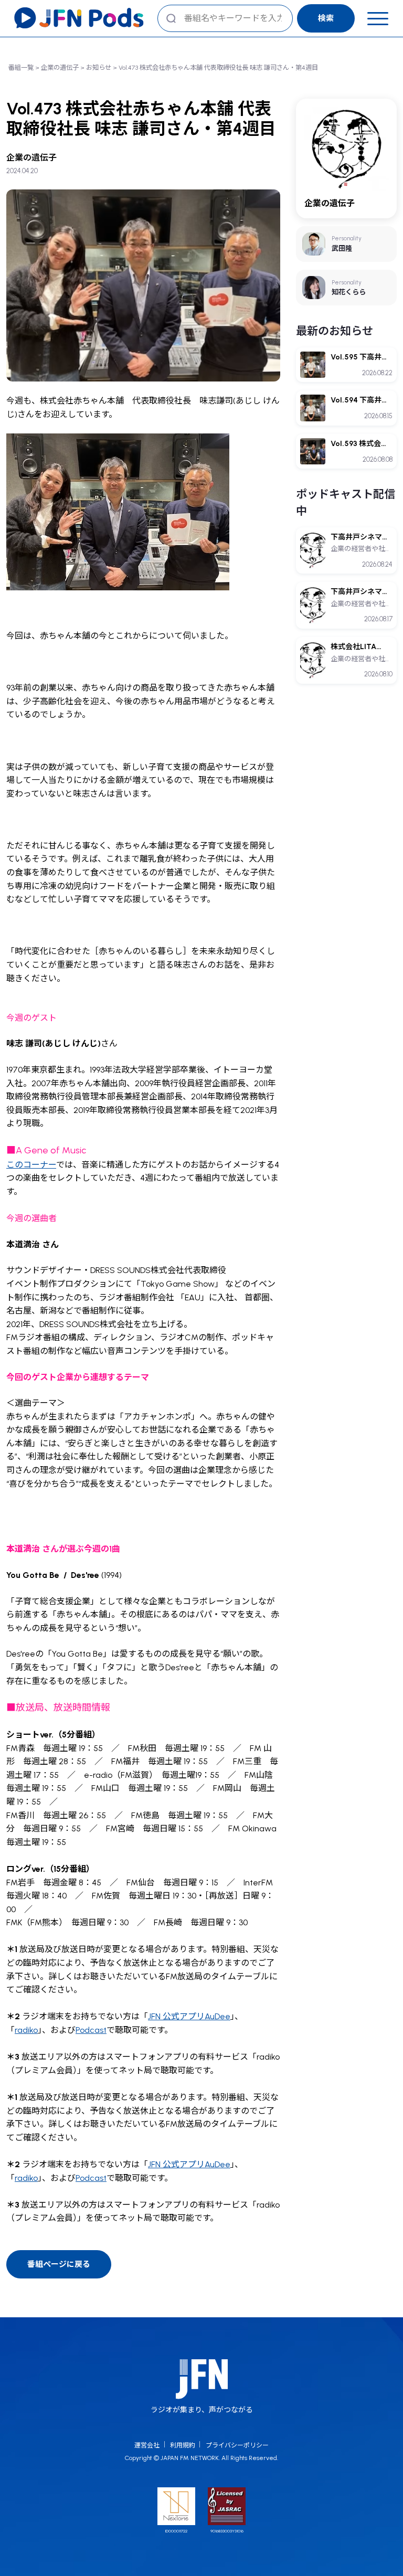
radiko (26, 2030)
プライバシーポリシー (237, 2445)
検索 (326, 18)
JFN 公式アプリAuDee (189, 2016)
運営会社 (147, 2445)
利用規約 (183, 2445)
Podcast (91, 2030)
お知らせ (99, 67)
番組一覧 (21, 67)
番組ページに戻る (59, 2264)
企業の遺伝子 (60, 67)
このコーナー (31, 1165)
